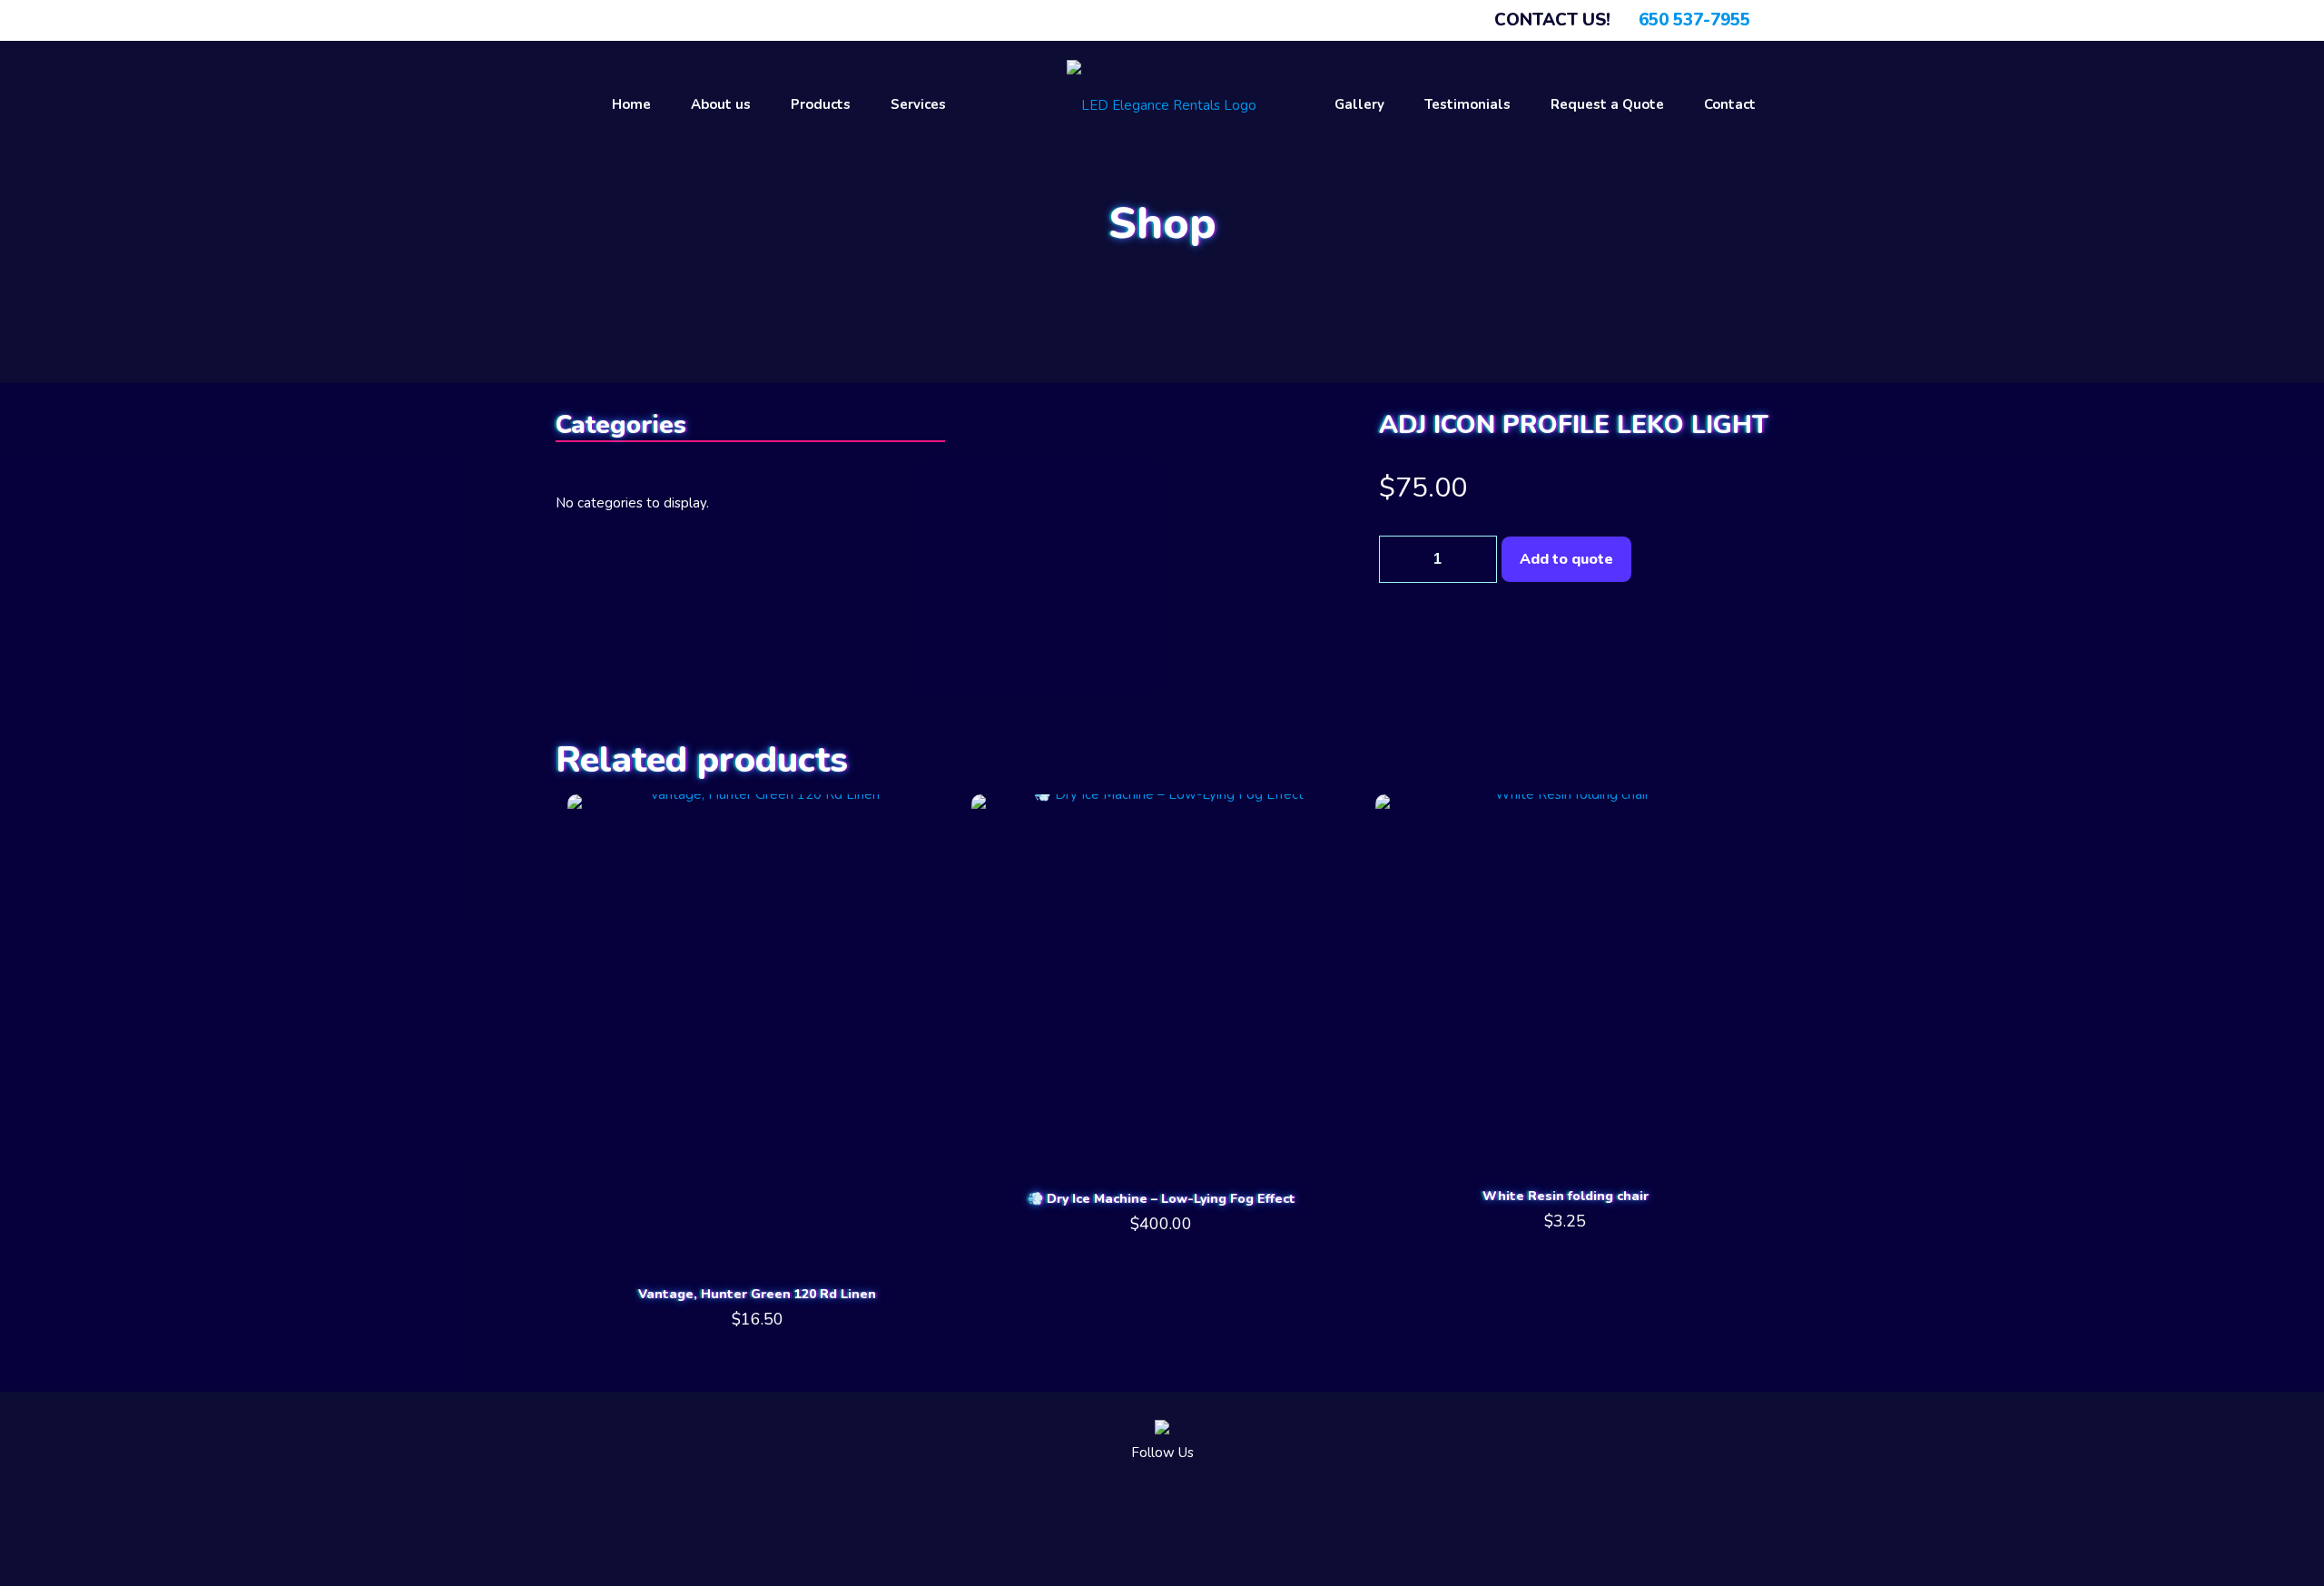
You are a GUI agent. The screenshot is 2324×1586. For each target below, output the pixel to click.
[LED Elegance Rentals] (1162, 104)
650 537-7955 (1694, 20)
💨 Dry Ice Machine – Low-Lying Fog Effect (1162, 1199)
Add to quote (1566, 559)
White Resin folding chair (1566, 1196)
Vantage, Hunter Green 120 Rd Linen (757, 1294)
